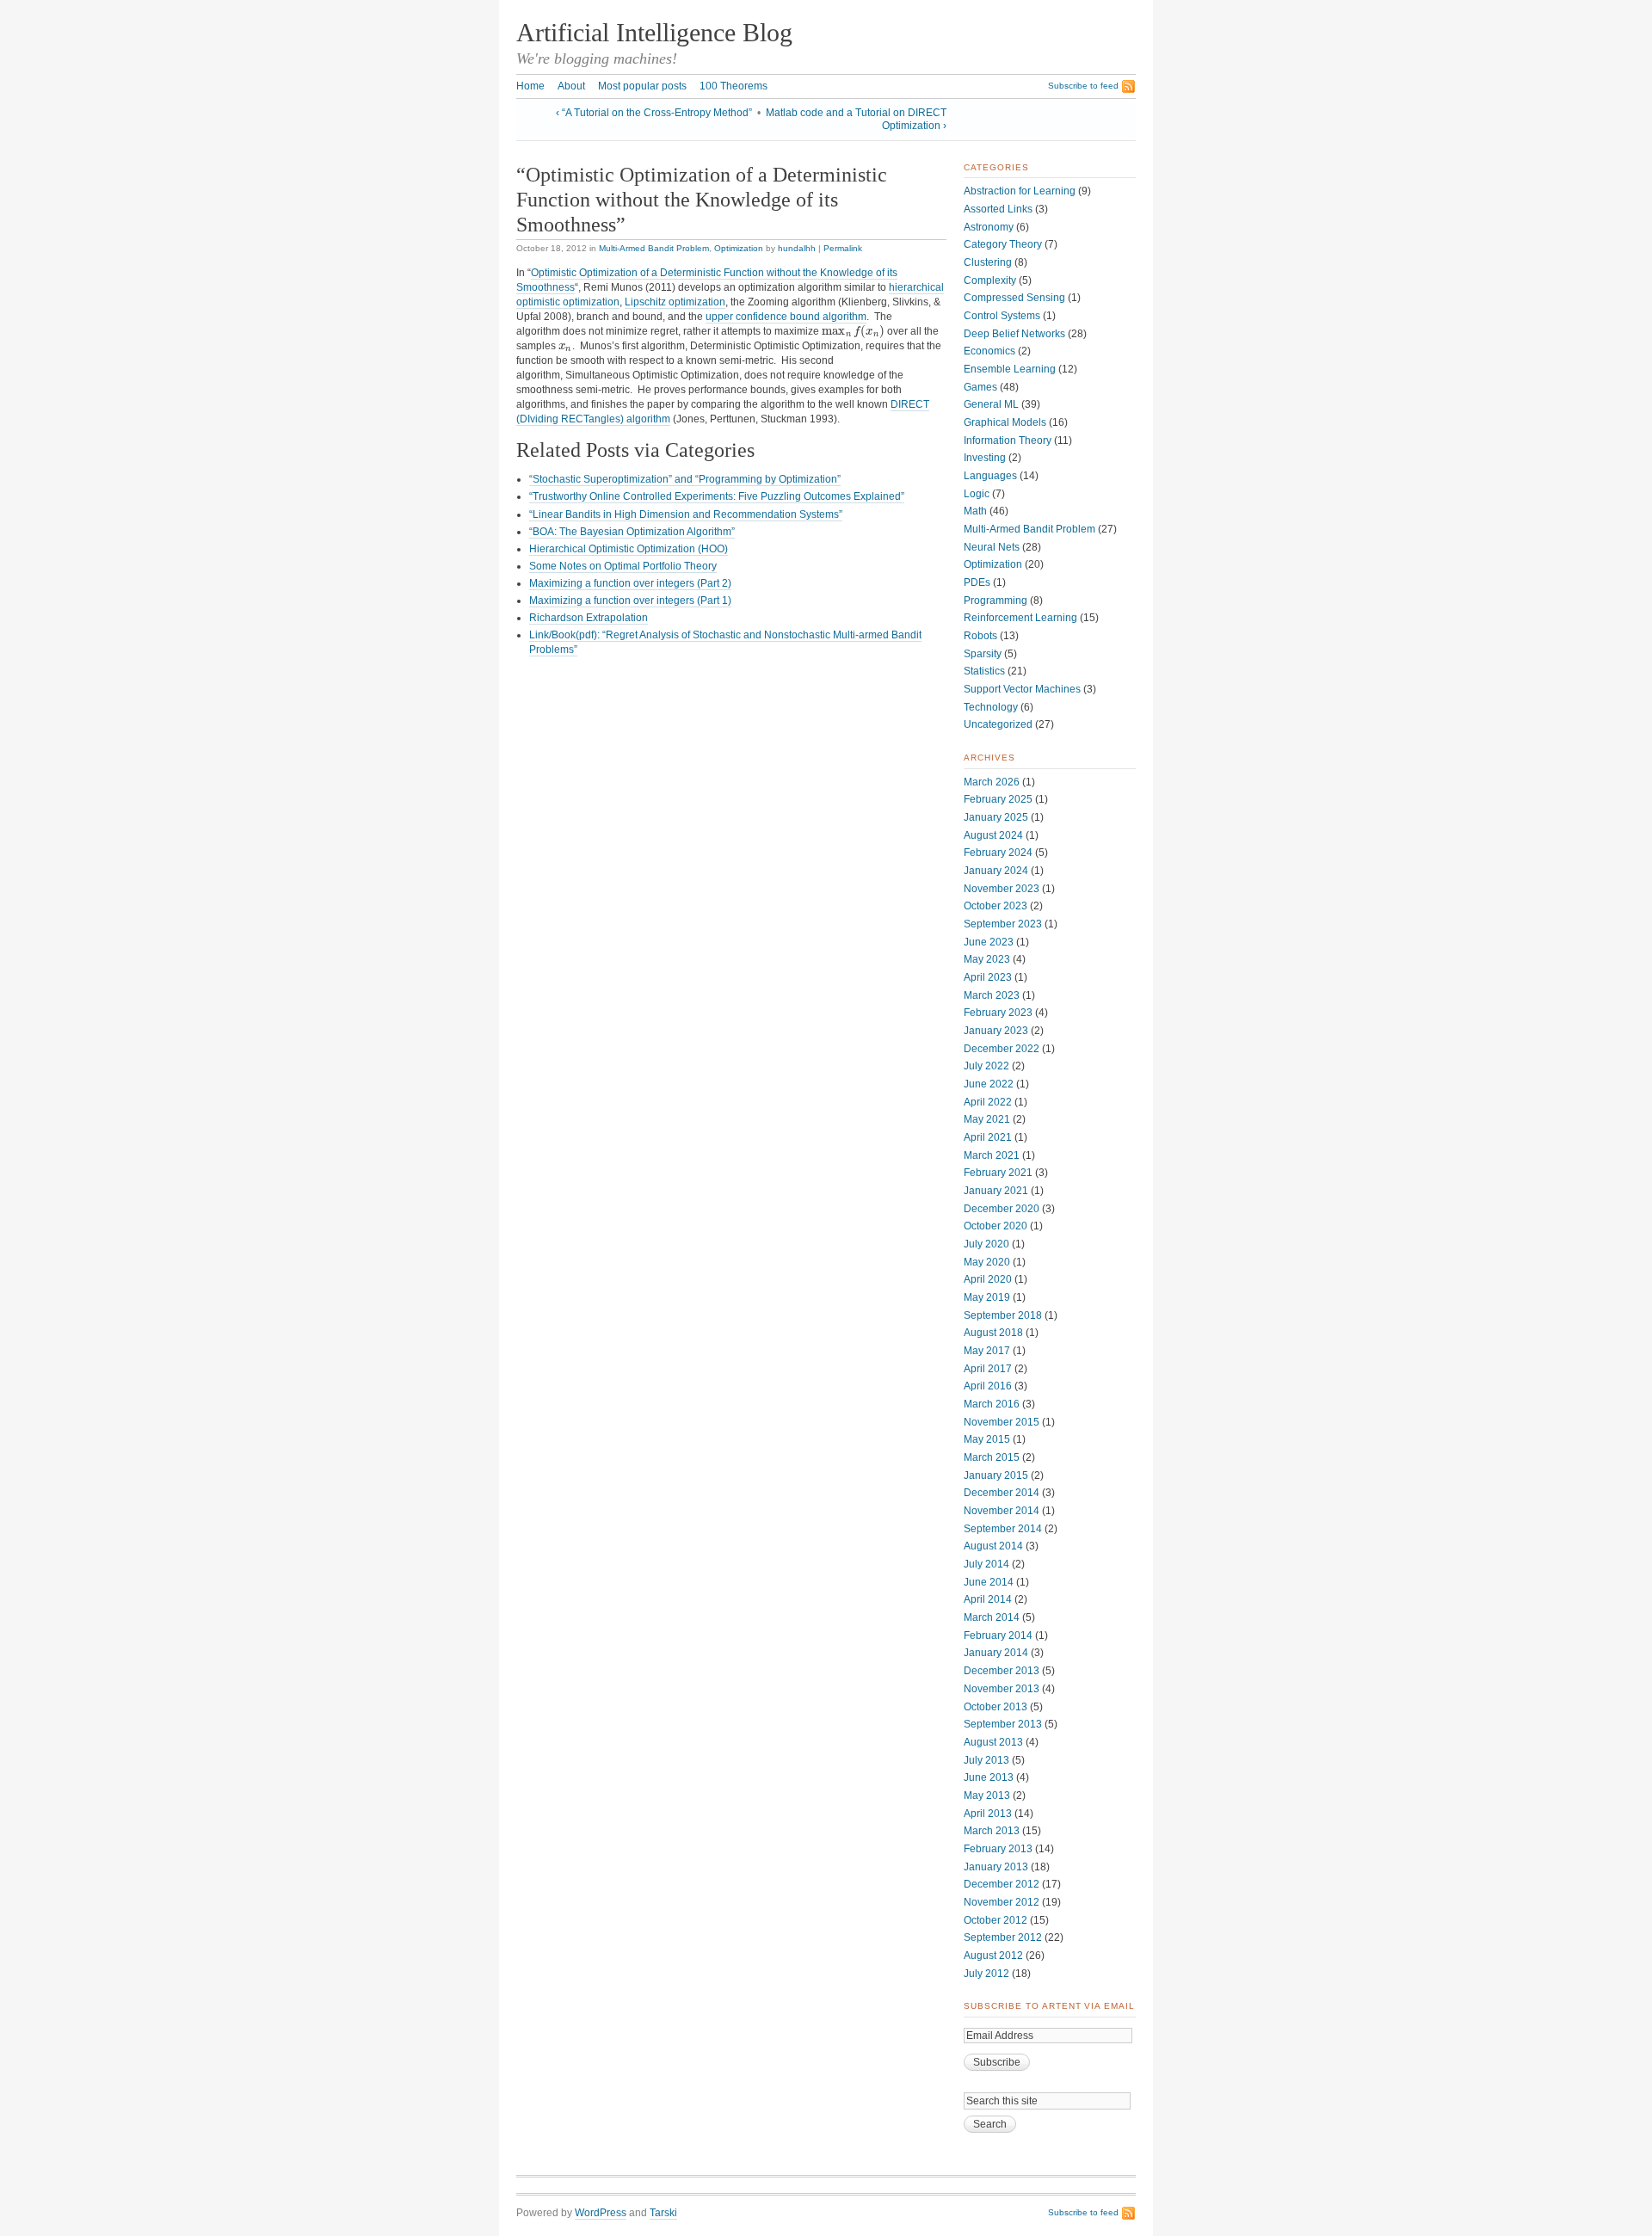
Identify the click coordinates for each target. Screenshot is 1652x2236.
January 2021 (996, 1191)
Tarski (663, 2213)
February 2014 (998, 1635)
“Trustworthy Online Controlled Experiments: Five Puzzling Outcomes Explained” (717, 496)
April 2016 (988, 1386)
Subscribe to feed (1083, 86)
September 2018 (1003, 1315)
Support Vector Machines (1022, 689)
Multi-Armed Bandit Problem (654, 248)
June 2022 (989, 1084)
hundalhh (797, 248)
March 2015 (992, 1457)
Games (980, 387)
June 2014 (989, 1582)
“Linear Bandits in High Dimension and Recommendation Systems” (686, 514)
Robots (980, 636)
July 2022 (986, 1066)
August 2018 (993, 1333)
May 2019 (987, 1297)
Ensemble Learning (1010, 369)
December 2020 (1002, 1209)
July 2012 (986, 1974)
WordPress (601, 2213)
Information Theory (1008, 440)
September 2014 (1003, 1529)
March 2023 (992, 995)
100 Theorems (734, 86)
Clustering (988, 262)
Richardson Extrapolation (589, 618)
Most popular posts (642, 86)
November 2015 (1002, 1422)
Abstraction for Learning (1020, 191)
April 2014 (988, 1599)
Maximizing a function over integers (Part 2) (630, 583)
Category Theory (1003, 244)
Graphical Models (1005, 422)
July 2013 (986, 1760)
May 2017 (987, 1351)
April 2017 (988, 1369)
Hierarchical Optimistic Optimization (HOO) (629, 549)
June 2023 (989, 942)
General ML (991, 404)
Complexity (990, 280)
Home (530, 86)
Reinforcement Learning (1020, 618)
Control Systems (1002, 316)
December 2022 (1002, 1049)
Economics (989, 351)
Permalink (843, 248)
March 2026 (992, 782)
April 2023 (988, 977)
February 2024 (998, 853)
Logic (977, 494)
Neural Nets (992, 547)
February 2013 (998, 1849)
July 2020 (986, 1244)
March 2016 (992, 1404)
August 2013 (993, 1742)
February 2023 (998, 1013)
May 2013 (987, 1796)
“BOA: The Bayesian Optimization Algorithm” (632, 532)
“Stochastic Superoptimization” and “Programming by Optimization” (685, 479)
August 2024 (993, 835)
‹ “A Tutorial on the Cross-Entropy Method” (654, 113)
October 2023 (996, 906)
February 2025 (998, 799)
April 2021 (988, 1137)
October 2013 (996, 1707)
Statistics (984, 671)
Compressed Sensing (1014, 298)
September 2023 (1003, 924)
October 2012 (996, 1920)
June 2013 (989, 1777)
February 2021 (998, 1173)
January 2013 (996, 1867)
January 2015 (996, 1475)
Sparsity (983, 654)
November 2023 (1002, 889)
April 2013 (988, 1814)
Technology (991, 707)
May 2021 (987, 1119)
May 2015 (987, 1439)
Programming (996, 601)
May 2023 (987, 959)
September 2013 (1003, 1724)
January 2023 (996, 1031)
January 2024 (996, 871)
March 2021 (992, 1155)
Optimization (739, 248)
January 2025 (996, 817)
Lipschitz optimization (675, 302)
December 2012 (1002, 1884)
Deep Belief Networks (1014, 334)
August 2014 (993, 1546)
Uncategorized (998, 724)
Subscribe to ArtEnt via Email (1049, 2006)
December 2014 (1002, 1493)
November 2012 (1002, 1902)
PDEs (977, 582)
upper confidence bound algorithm (786, 317)
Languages (990, 476)
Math (975, 511)
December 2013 (1002, 1671)
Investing (985, 458)
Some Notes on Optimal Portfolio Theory (623, 566)
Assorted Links (998, 209)
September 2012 (1003, 1937)
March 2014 (992, 1617)
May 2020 (987, 1262)
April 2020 (988, 1279)
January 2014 (996, 1653)
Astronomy (989, 227)
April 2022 (988, 1102)
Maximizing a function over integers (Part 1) (630, 601)
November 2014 (1002, 1511)
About (571, 86)
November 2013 (1002, 1689)
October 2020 (996, 1226)
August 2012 (993, 1956)
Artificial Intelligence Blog (654, 33)
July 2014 (986, 1564)
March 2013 (992, 1831)
